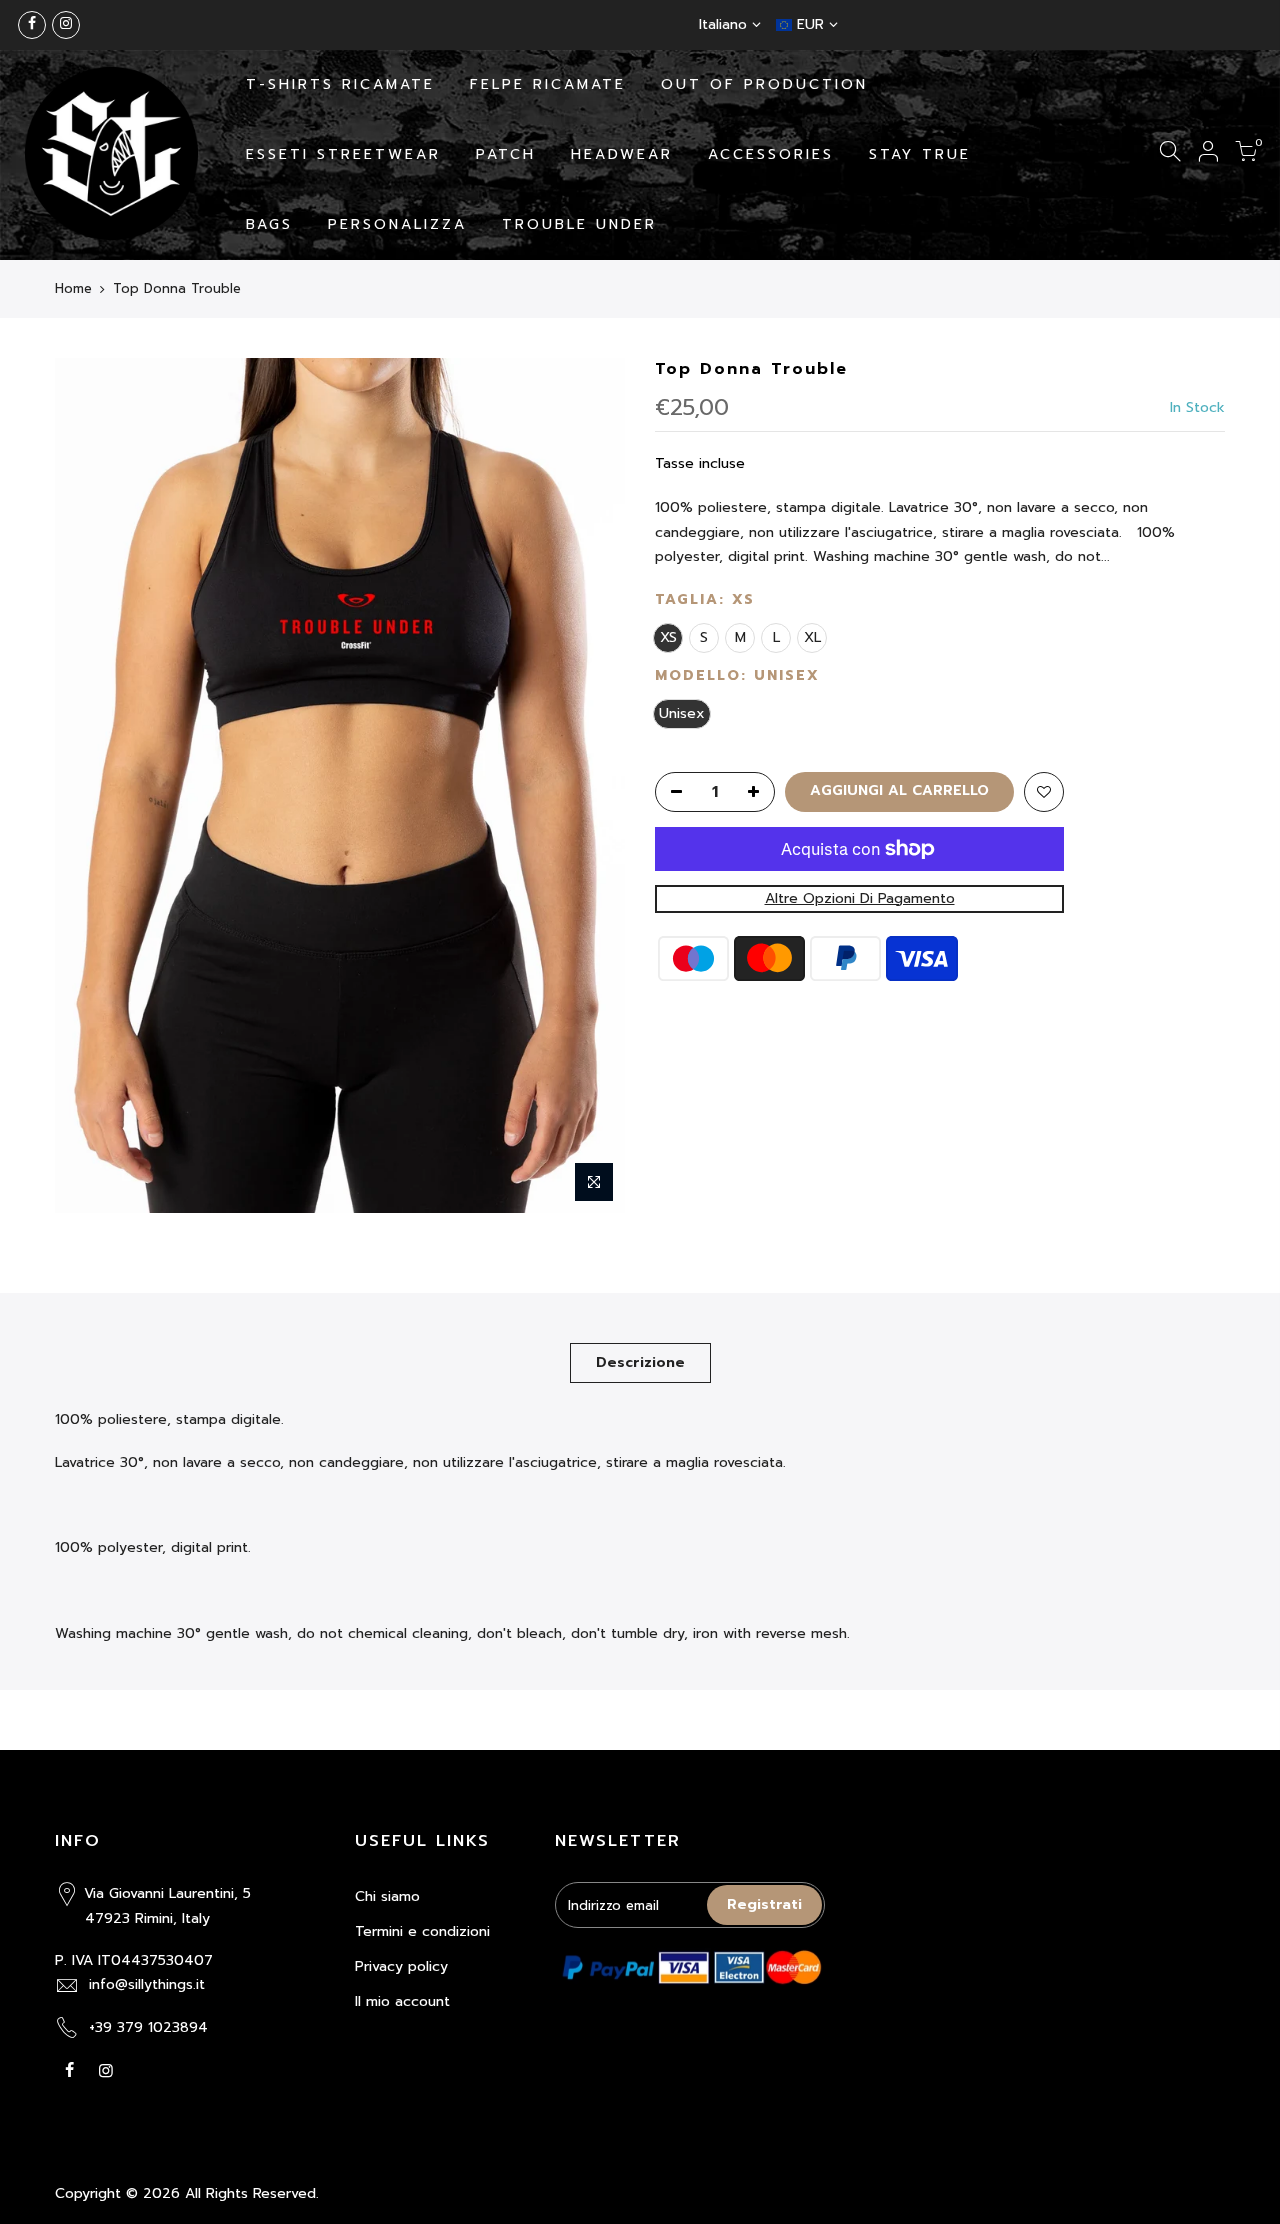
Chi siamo (387, 1896)
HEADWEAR (622, 154)
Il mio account (402, 2001)
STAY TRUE (920, 154)
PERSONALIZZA (397, 224)
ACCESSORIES (771, 154)
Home (73, 289)
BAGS (269, 224)
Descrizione (640, 1362)
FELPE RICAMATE (548, 84)
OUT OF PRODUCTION (764, 84)
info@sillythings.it (147, 1984)
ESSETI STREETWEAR (343, 154)
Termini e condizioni (422, 1931)
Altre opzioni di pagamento (860, 898)
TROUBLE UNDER (579, 224)
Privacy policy (401, 1966)
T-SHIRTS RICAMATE (340, 84)
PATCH (506, 154)
